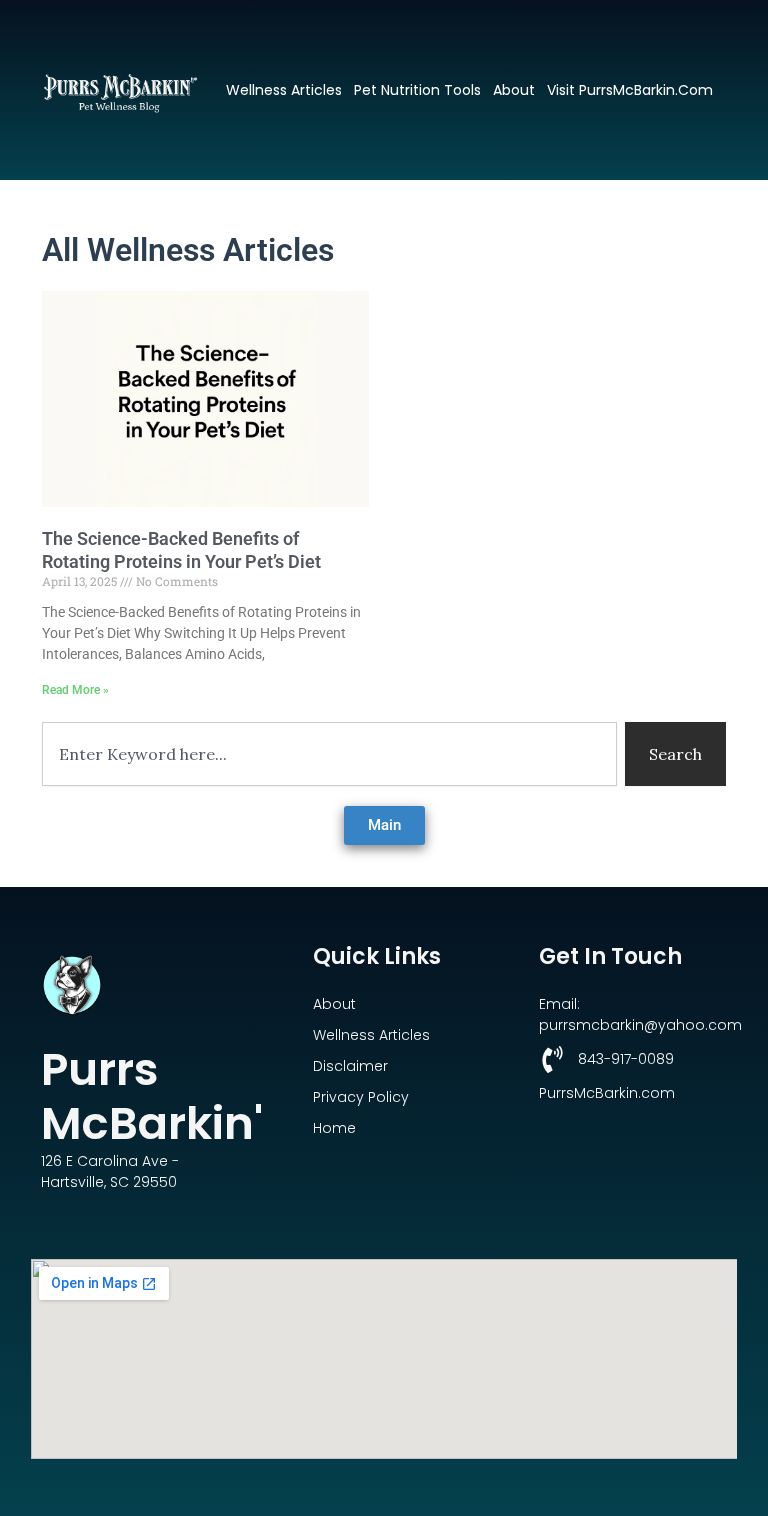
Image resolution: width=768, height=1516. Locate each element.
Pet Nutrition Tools (417, 90)
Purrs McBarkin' (152, 1096)
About (514, 90)
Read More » (75, 690)
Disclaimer (350, 1066)
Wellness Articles (284, 90)
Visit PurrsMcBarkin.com (630, 90)
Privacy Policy (361, 1097)
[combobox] (329, 754)
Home (334, 1128)
